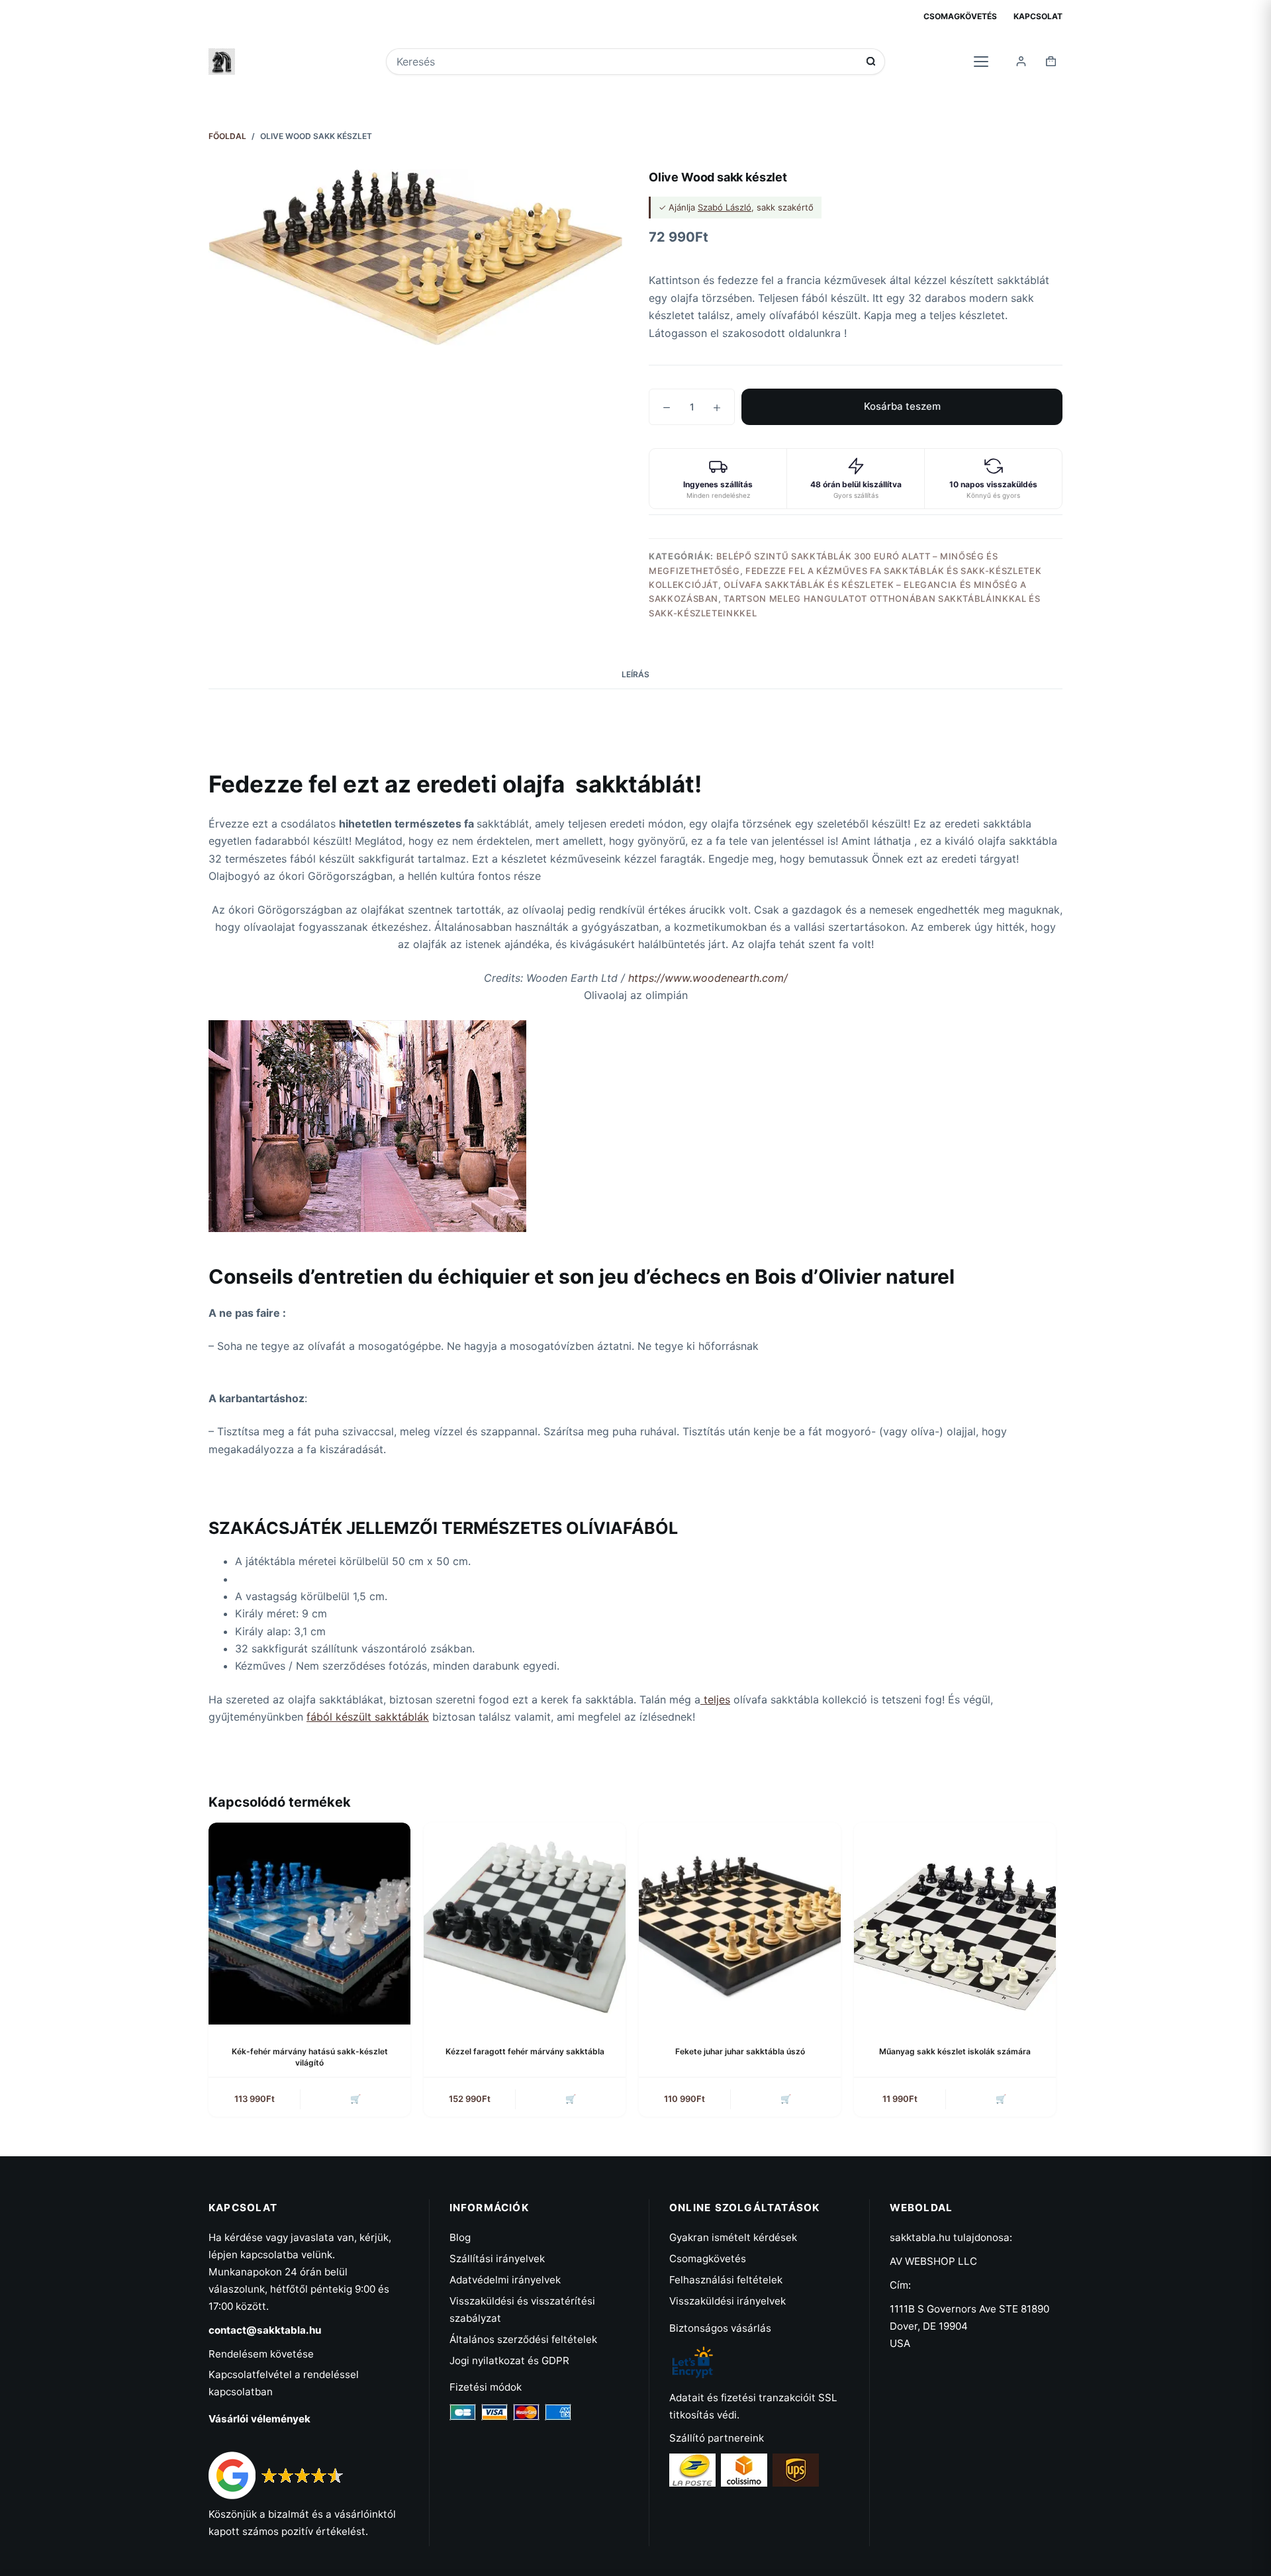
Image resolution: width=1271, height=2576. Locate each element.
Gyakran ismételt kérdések (733, 2237)
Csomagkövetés (960, 16)
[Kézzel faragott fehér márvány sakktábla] (525, 1924)
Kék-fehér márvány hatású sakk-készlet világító (310, 2057)
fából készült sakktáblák (368, 1717)
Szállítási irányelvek (497, 2259)
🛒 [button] (355, 2099)
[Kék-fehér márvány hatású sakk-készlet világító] (309, 1924)
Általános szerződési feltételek (523, 2339)
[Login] (1021, 61)
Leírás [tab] (635, 674)
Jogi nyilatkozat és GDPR (509, 2361)
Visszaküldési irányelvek (728, 2301)
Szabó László (725, 207)
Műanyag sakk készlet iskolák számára (955, 2051)
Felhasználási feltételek (726, 2280)
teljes (715, 1699)
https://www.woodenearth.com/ (708, 978)
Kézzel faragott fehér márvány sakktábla (525, 2051)
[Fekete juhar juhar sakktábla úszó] (740, 1924)
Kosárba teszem (902, 406)
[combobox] (627, 62)
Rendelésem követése (261, 2354)
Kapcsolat (1038, 16)
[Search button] (871, 61)
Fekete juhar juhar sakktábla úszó (740, 2051)
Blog (460, 2237)
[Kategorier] (981, 61)
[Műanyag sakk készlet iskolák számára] (955, 1924)
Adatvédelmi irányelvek (505, 2280)
